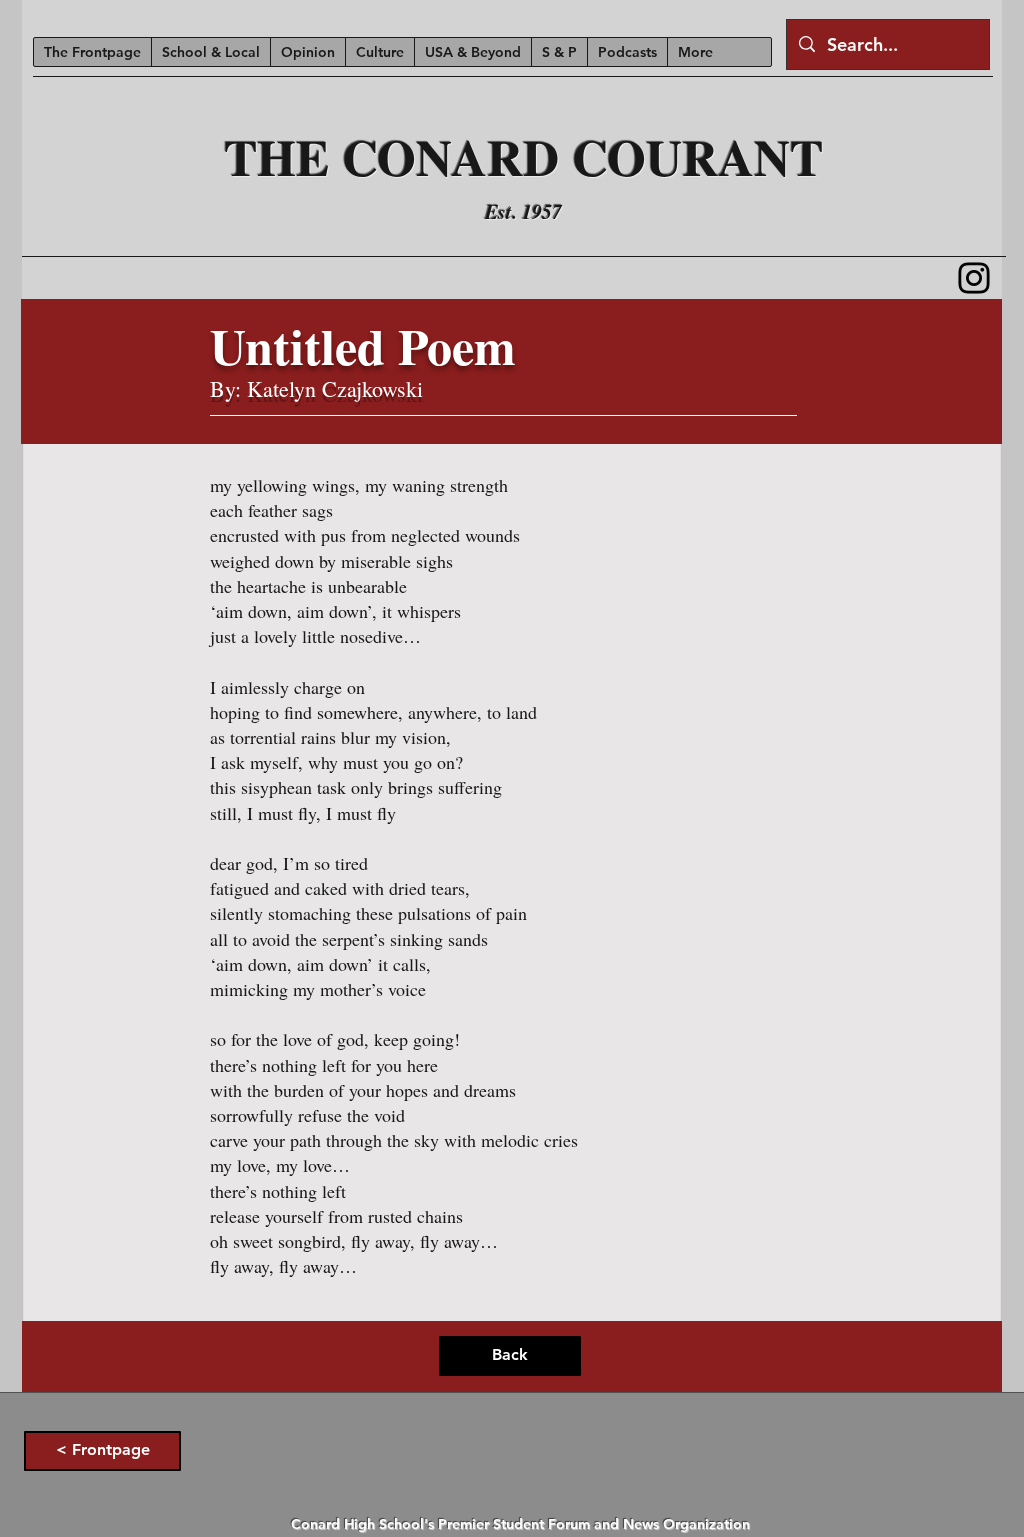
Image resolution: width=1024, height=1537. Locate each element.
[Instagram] (974, 278)
